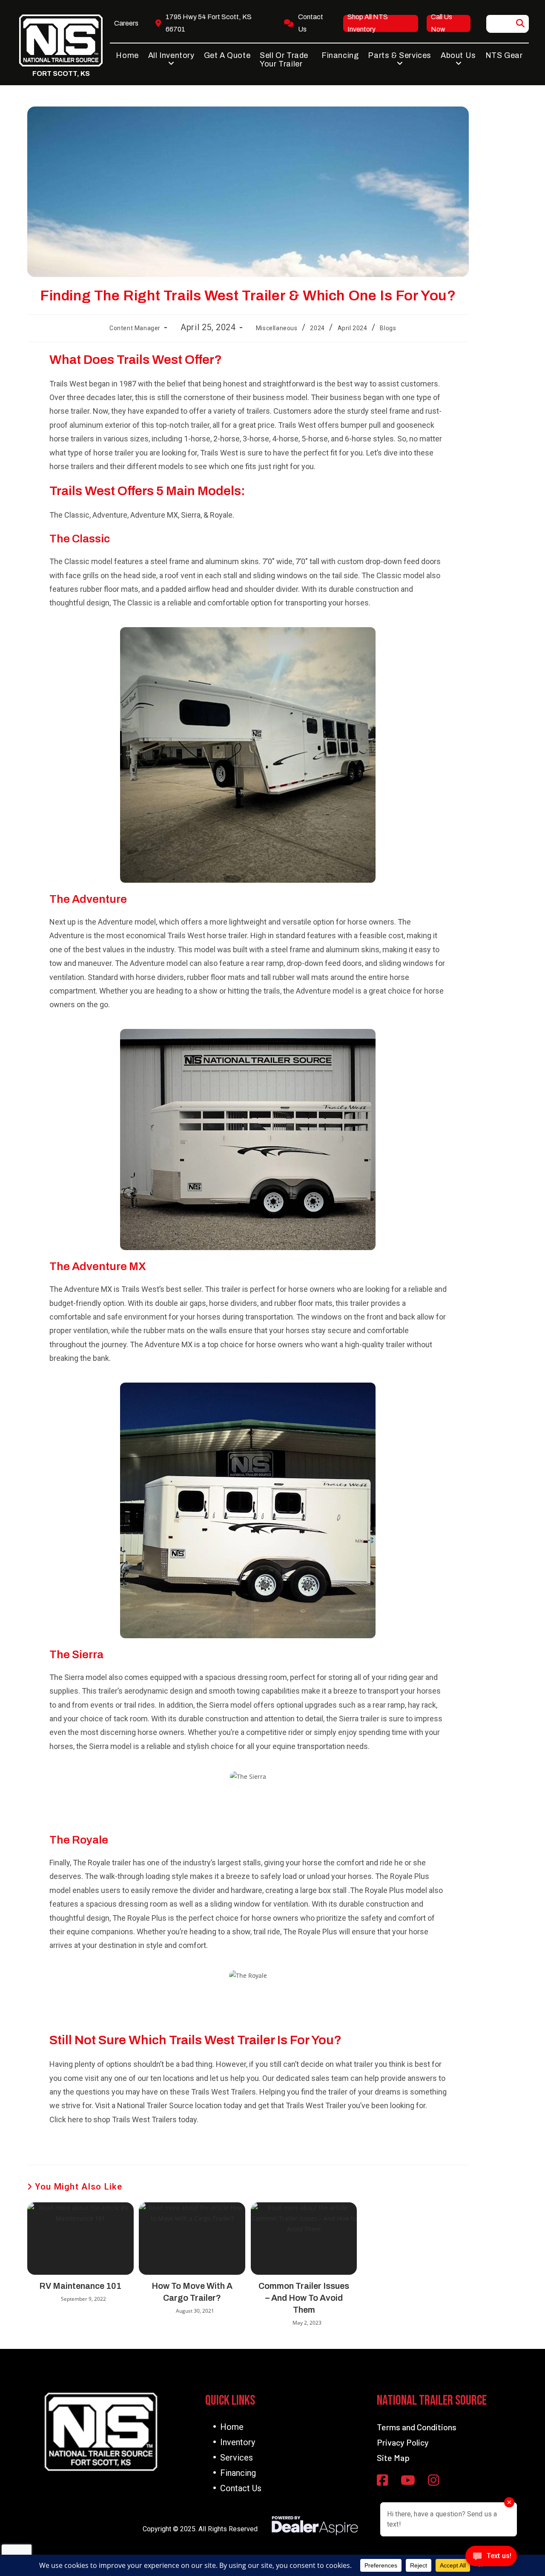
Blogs (388, 328)
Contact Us (241, 2488)
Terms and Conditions (417, 2427)
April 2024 (353, 328)
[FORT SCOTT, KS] (61, 40)
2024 (317, 328)
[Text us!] (491, 2558)
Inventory (238, 2442)
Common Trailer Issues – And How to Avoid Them (304, 2298)
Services (237, 2458)
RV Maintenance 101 (80, 2286)
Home (232, 2427)
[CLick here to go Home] (101, 2432)
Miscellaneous (277, 328)
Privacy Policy (403, 2442)
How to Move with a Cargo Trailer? (192, 2292)
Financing (238, 2473)
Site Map (393, 2458)
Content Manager (135, 328)
